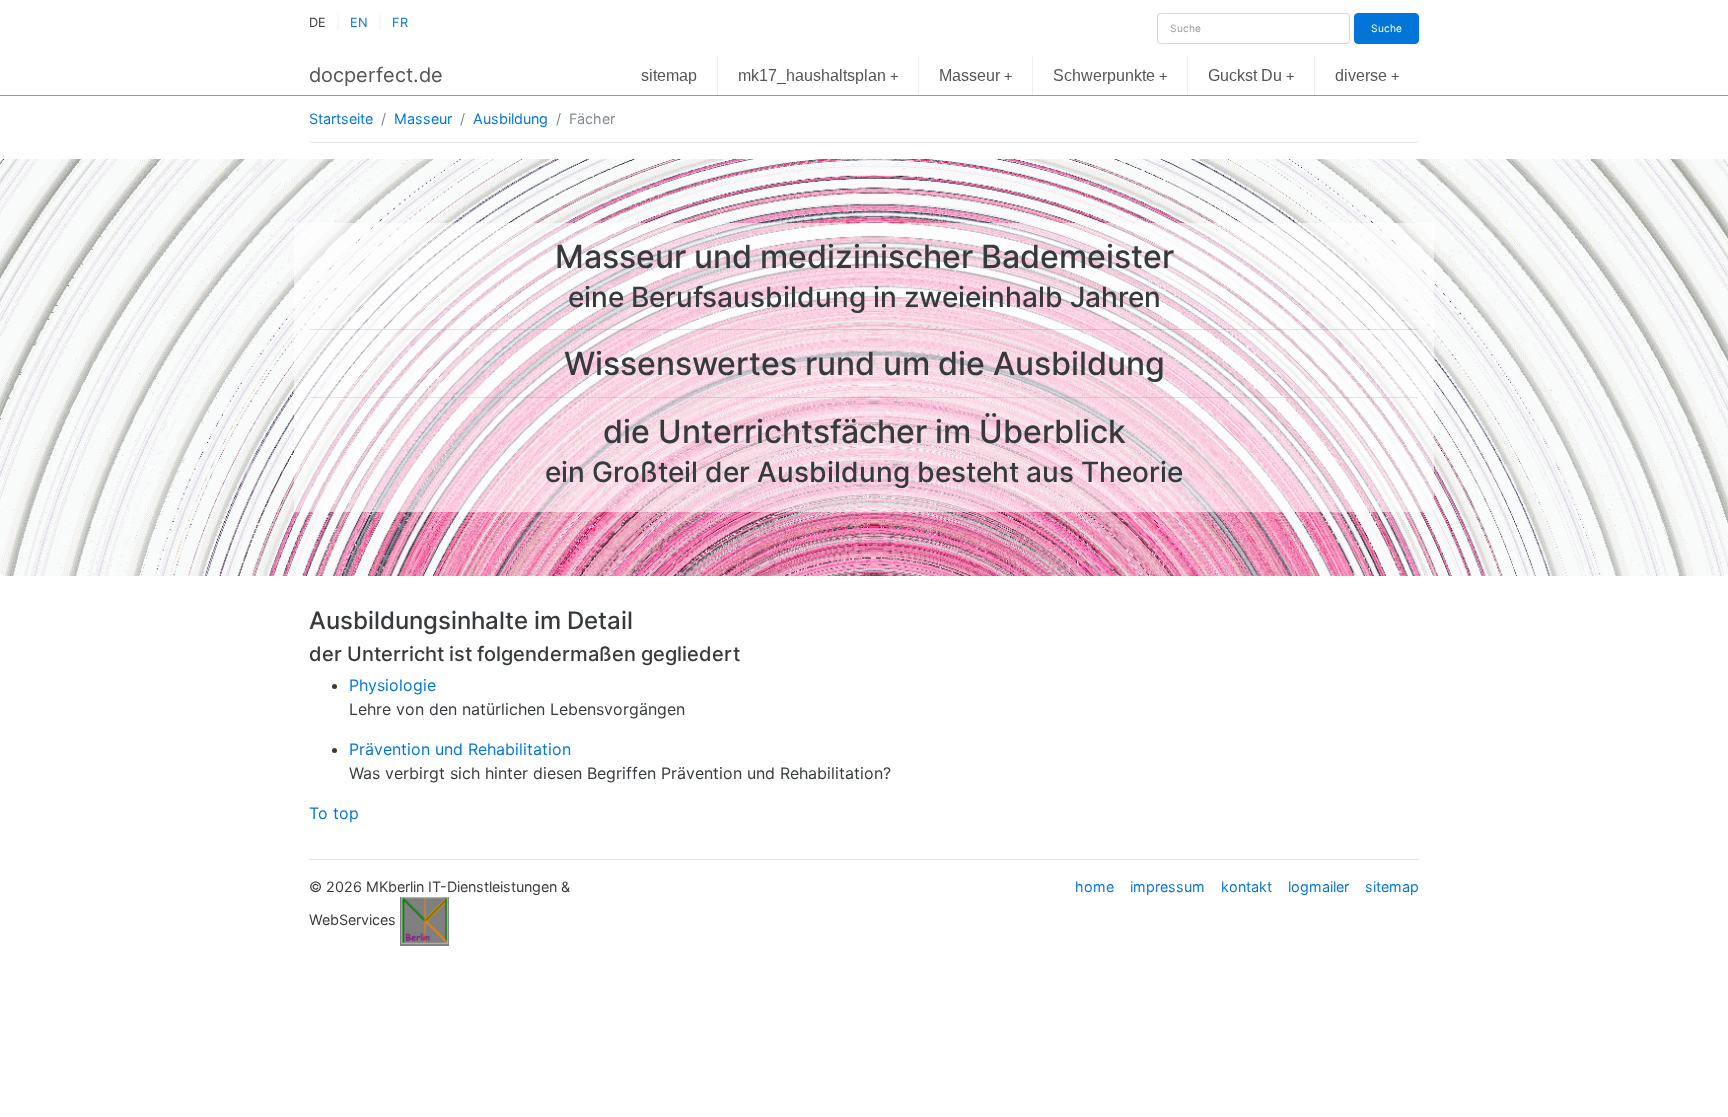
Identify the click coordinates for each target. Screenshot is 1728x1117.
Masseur (975, 75)
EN (359, 22)
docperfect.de (376, 75)
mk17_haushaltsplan (818, 75)
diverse (1367, 75)
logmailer (1318, 886)
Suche (1386, 28)
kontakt (1246, 886)
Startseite (341, 118)
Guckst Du (1251, 75)
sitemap (669, 75)
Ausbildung (510, 118)
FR (400, 22)
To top (334, 813)
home (1094, 886)
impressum (1167, 886)
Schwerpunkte (1110, 75)
